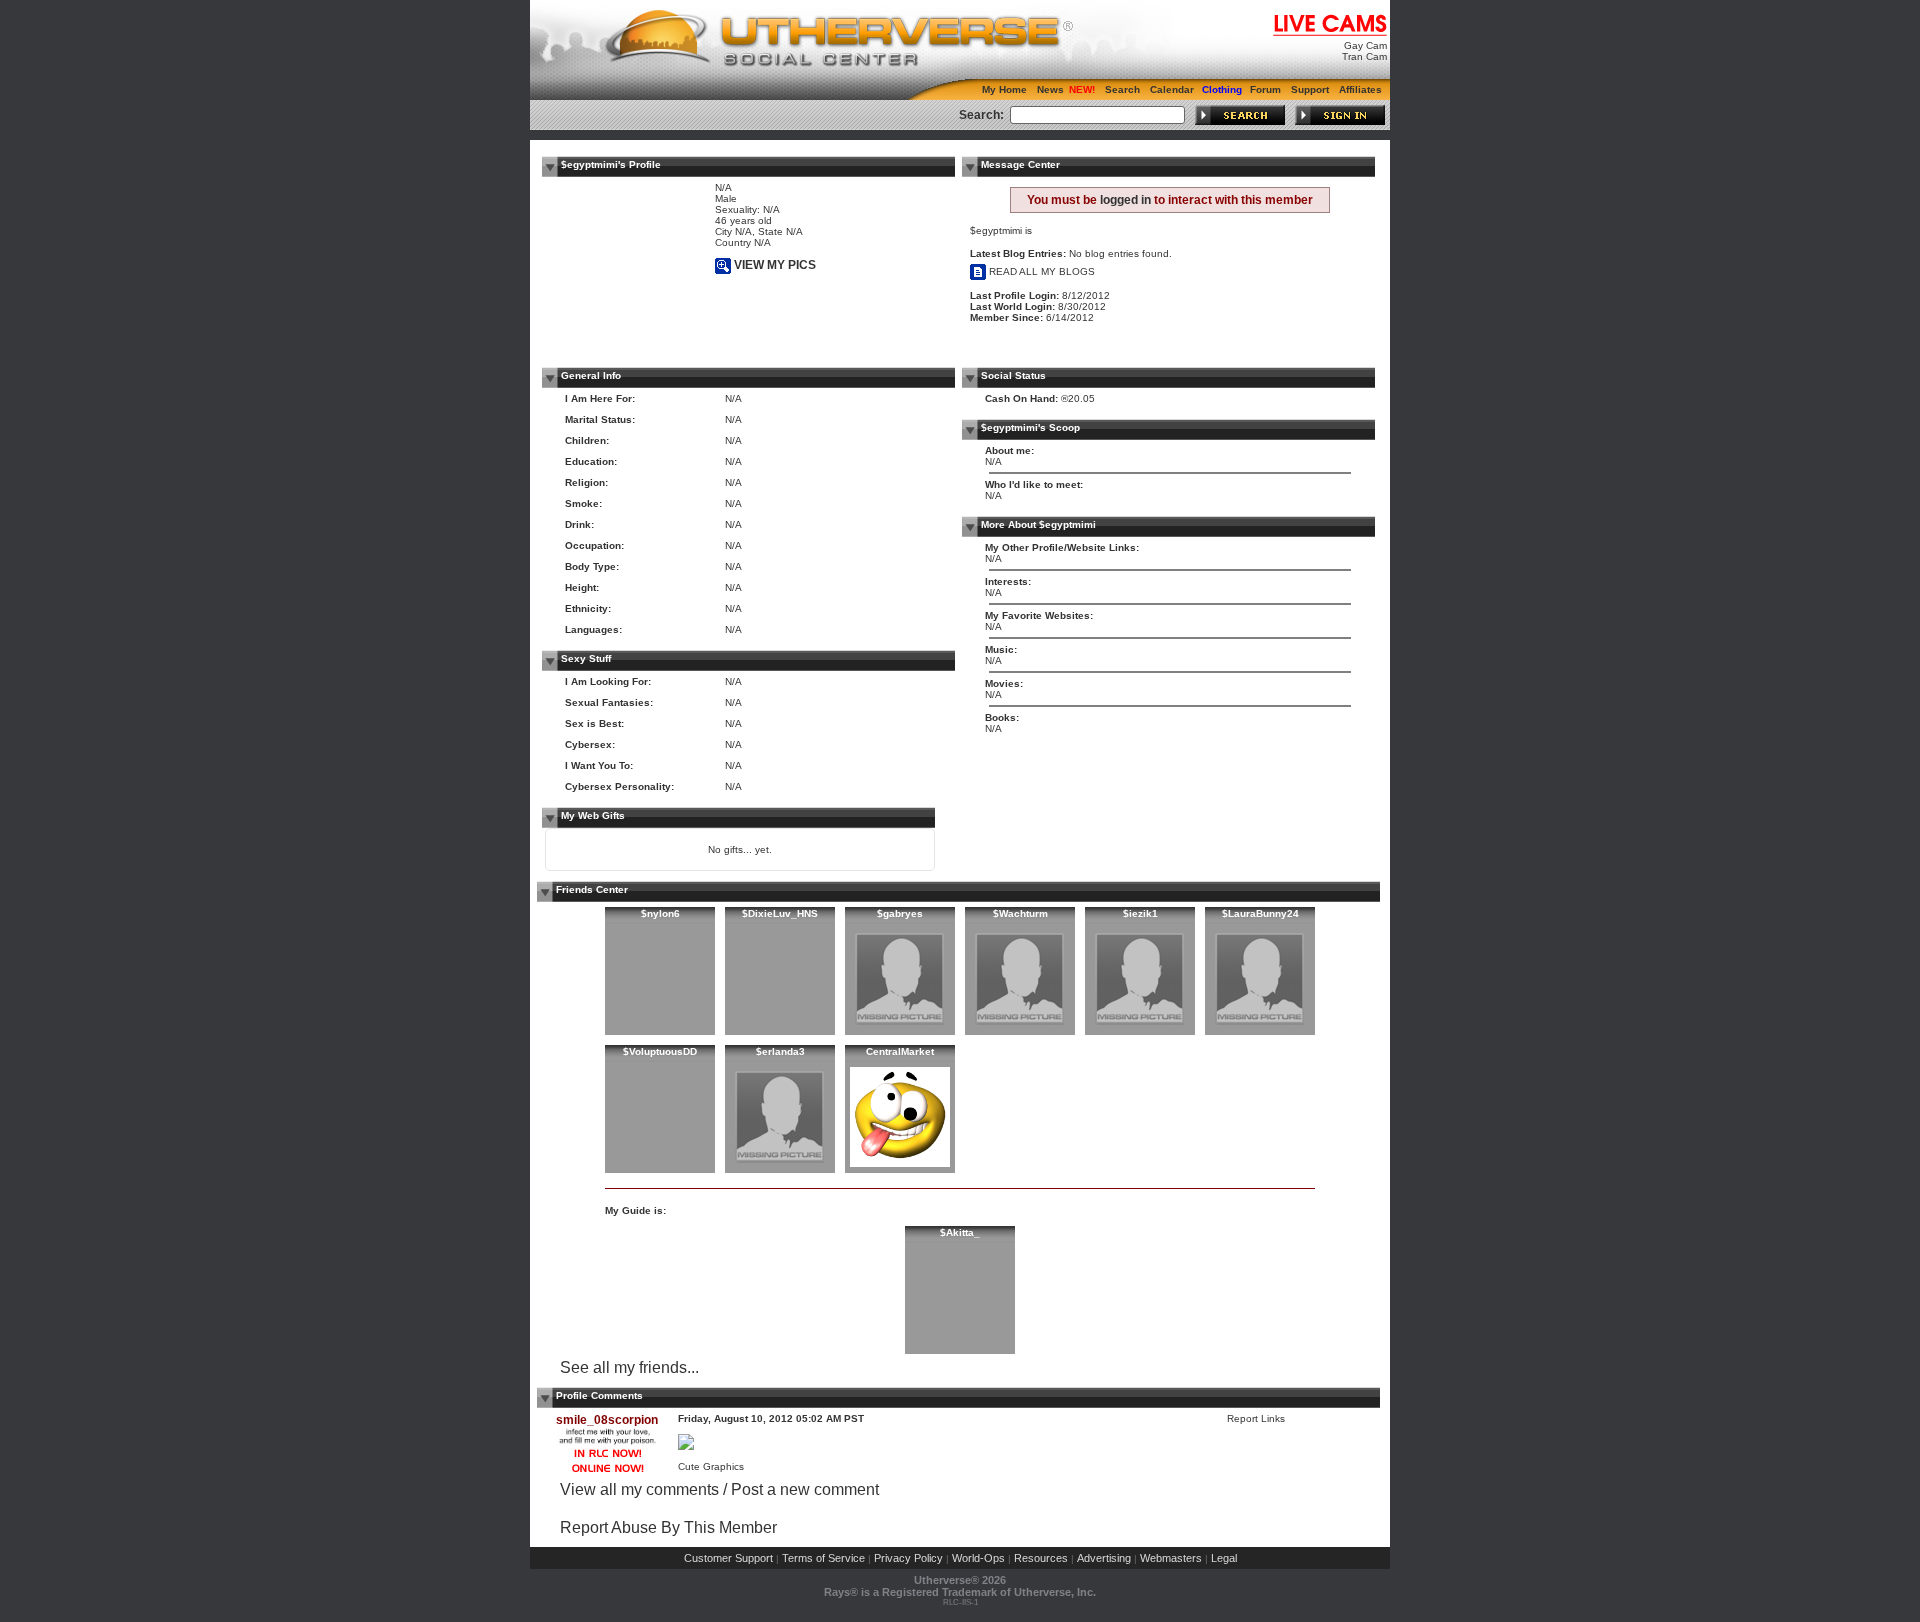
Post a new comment (805, 1489)
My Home (1004, 89)
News (1050, 89)
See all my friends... (629, 1367)
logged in (1125, 200)
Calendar (1172, 89)
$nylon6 (660, 913)
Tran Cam (1364, 56)
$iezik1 (1140, 913)
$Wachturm (1020, 913)
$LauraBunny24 (1260, 913)
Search (1122, 89)
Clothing (1222, 89)
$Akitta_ (960, 1232)
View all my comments (639, 1489)
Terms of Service (823, 1558)
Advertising (1104, 1558)
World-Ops (978, 1558)
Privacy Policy (908, 1558)
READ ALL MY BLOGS (1040, 271)
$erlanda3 (780, 1051)
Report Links (1256, 1418)
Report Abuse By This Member (668, 1527)
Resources (1041, 1558)
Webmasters (1171, 1558)
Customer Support (728, 1558)
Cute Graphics (711, 1466)
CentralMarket (900, 1051)
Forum (1265, 89)
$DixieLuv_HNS (780, 913)
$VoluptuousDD (660, 1051)
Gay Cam (1365, 45)
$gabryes (900, 913)
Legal (1224, 1558)
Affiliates (1360, 89)
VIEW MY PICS (773, 265)
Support (1310, 89)
